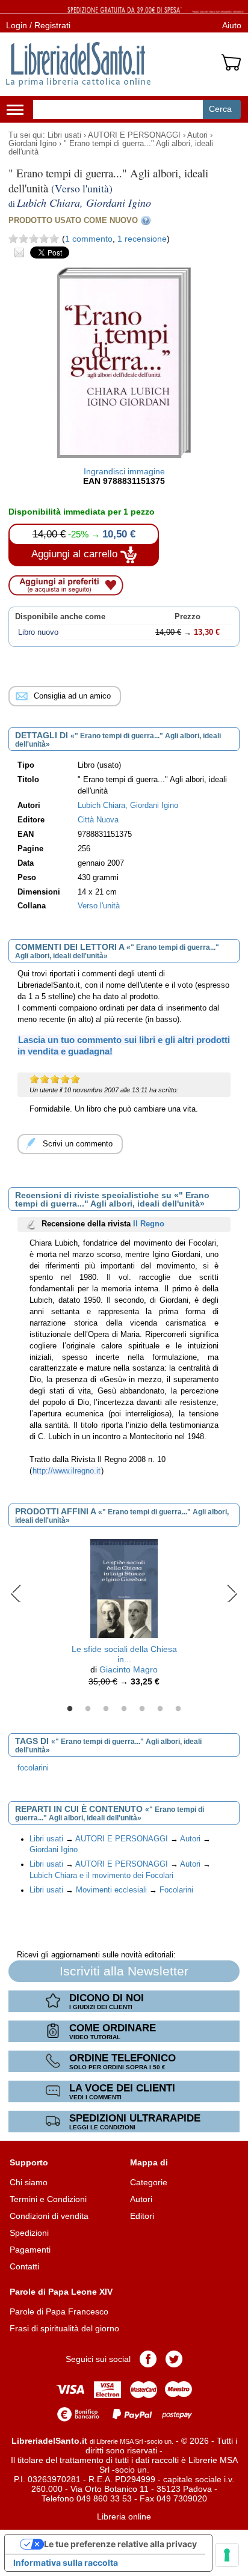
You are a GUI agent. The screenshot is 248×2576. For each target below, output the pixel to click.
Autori (197, 135)
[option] (124, 1616)
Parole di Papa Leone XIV (61, 2292)
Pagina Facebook (148, 2359)
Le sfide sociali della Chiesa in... (124, 1654)
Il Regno (149, 1224)
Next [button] (232, 1593)
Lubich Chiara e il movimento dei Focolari (101, 1876)
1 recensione (142, 239)
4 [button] (124, 1709)
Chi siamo (29, 2182)
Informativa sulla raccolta (66, 2562)
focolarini (33, 1768)
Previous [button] (16, 1593)
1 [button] (70, 1709)
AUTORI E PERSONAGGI (134, 135)
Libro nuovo (38, 632)
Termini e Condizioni (48, 2199)
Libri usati (64, 135)
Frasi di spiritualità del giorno (64, 2328)
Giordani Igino (33, 144)
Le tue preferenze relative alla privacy (120, 2544)
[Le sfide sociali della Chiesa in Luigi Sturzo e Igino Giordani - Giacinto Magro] (124, 1588)
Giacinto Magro (129, 1669)
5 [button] (142, 1709)
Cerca (220, 109)
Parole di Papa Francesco (59, 2311)
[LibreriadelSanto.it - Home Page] (78, 64)
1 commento (89, 239)
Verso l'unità (99, 906)
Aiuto (232, 25)
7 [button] (178, 1709)
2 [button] (88, 1709)
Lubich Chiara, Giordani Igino (128, 806)
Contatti (24, 2266)
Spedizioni (29, 2233)
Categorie (149, 2182)
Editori (142, 2216)
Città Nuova (98, 820)
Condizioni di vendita (49, 2216)
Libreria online (124, 2516)
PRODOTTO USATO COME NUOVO (73, 220)
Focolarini (176, 1890)
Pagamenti (30, 2250)
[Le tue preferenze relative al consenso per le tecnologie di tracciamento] (227, 2555)
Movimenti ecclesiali (111, 1890)
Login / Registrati (38, 25)
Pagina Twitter (174, 2359)
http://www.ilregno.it (67, 1471)
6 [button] (160, 1709)
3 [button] (106, 1709)
